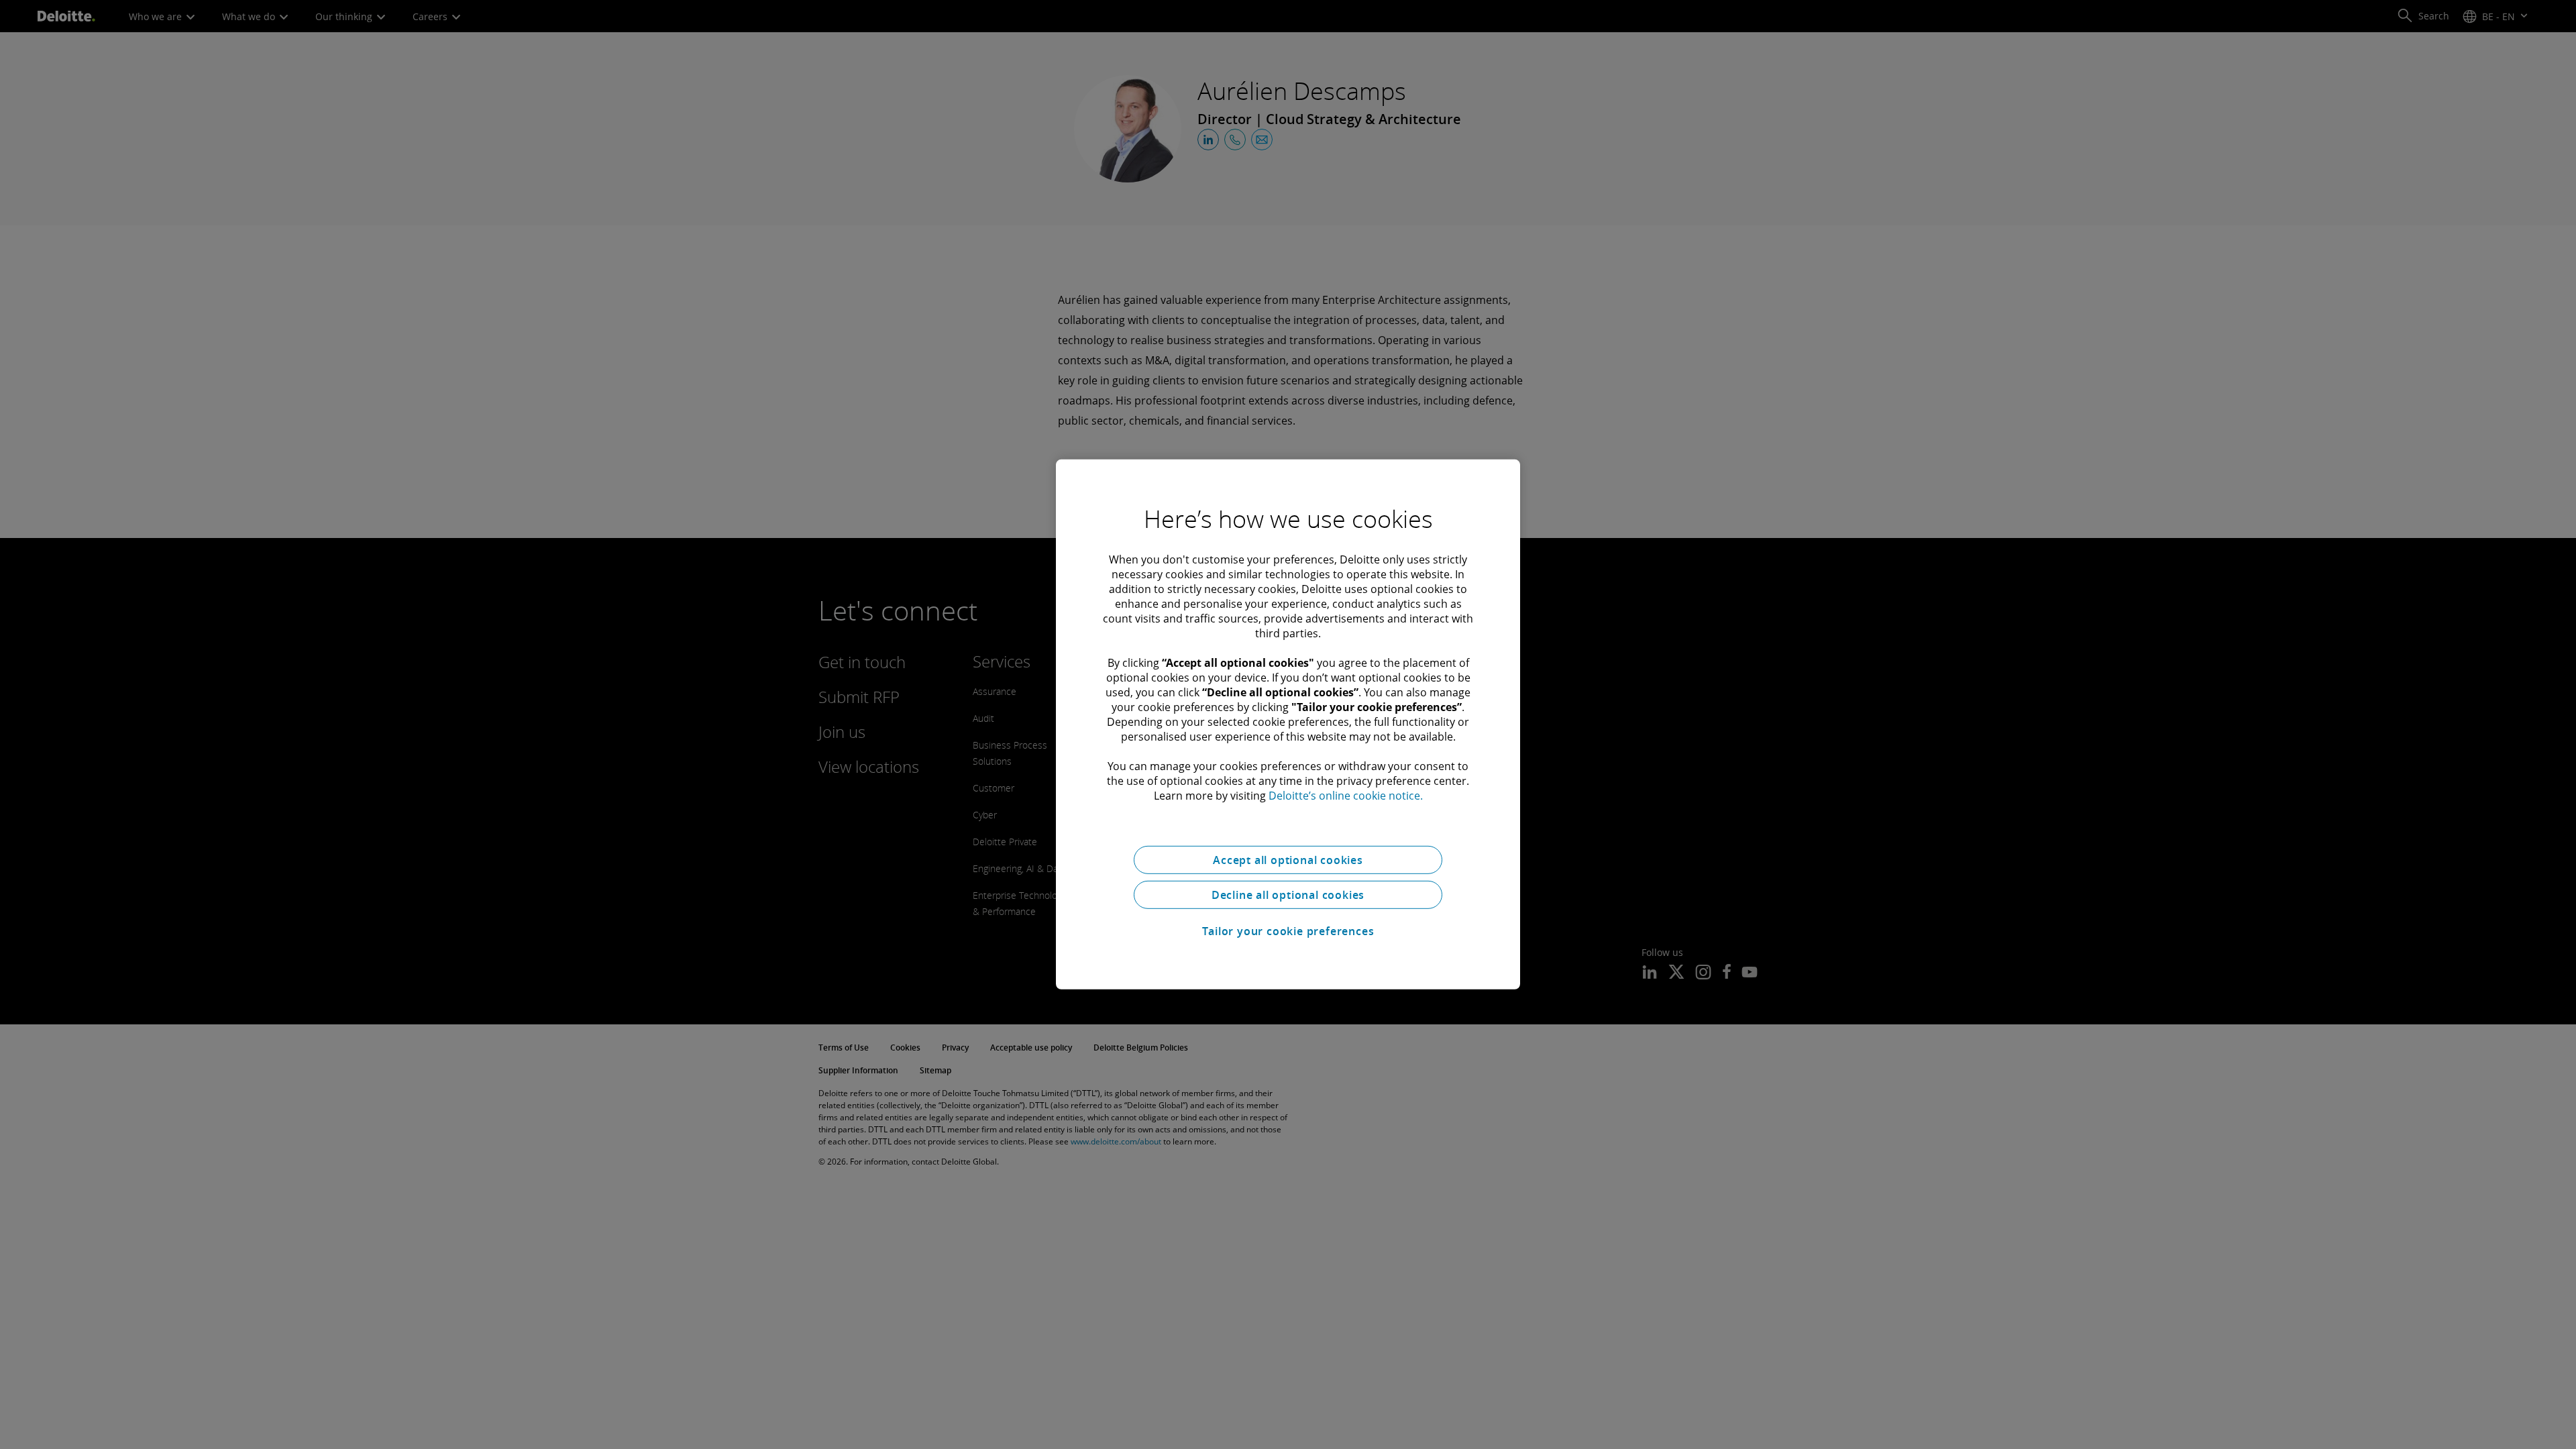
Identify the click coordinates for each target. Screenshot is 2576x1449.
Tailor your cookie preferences (1288, 931)
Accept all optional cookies (1288, 860)
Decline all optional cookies (1288, 895)
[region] (1288, 724)
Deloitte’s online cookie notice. (1346, 796)
